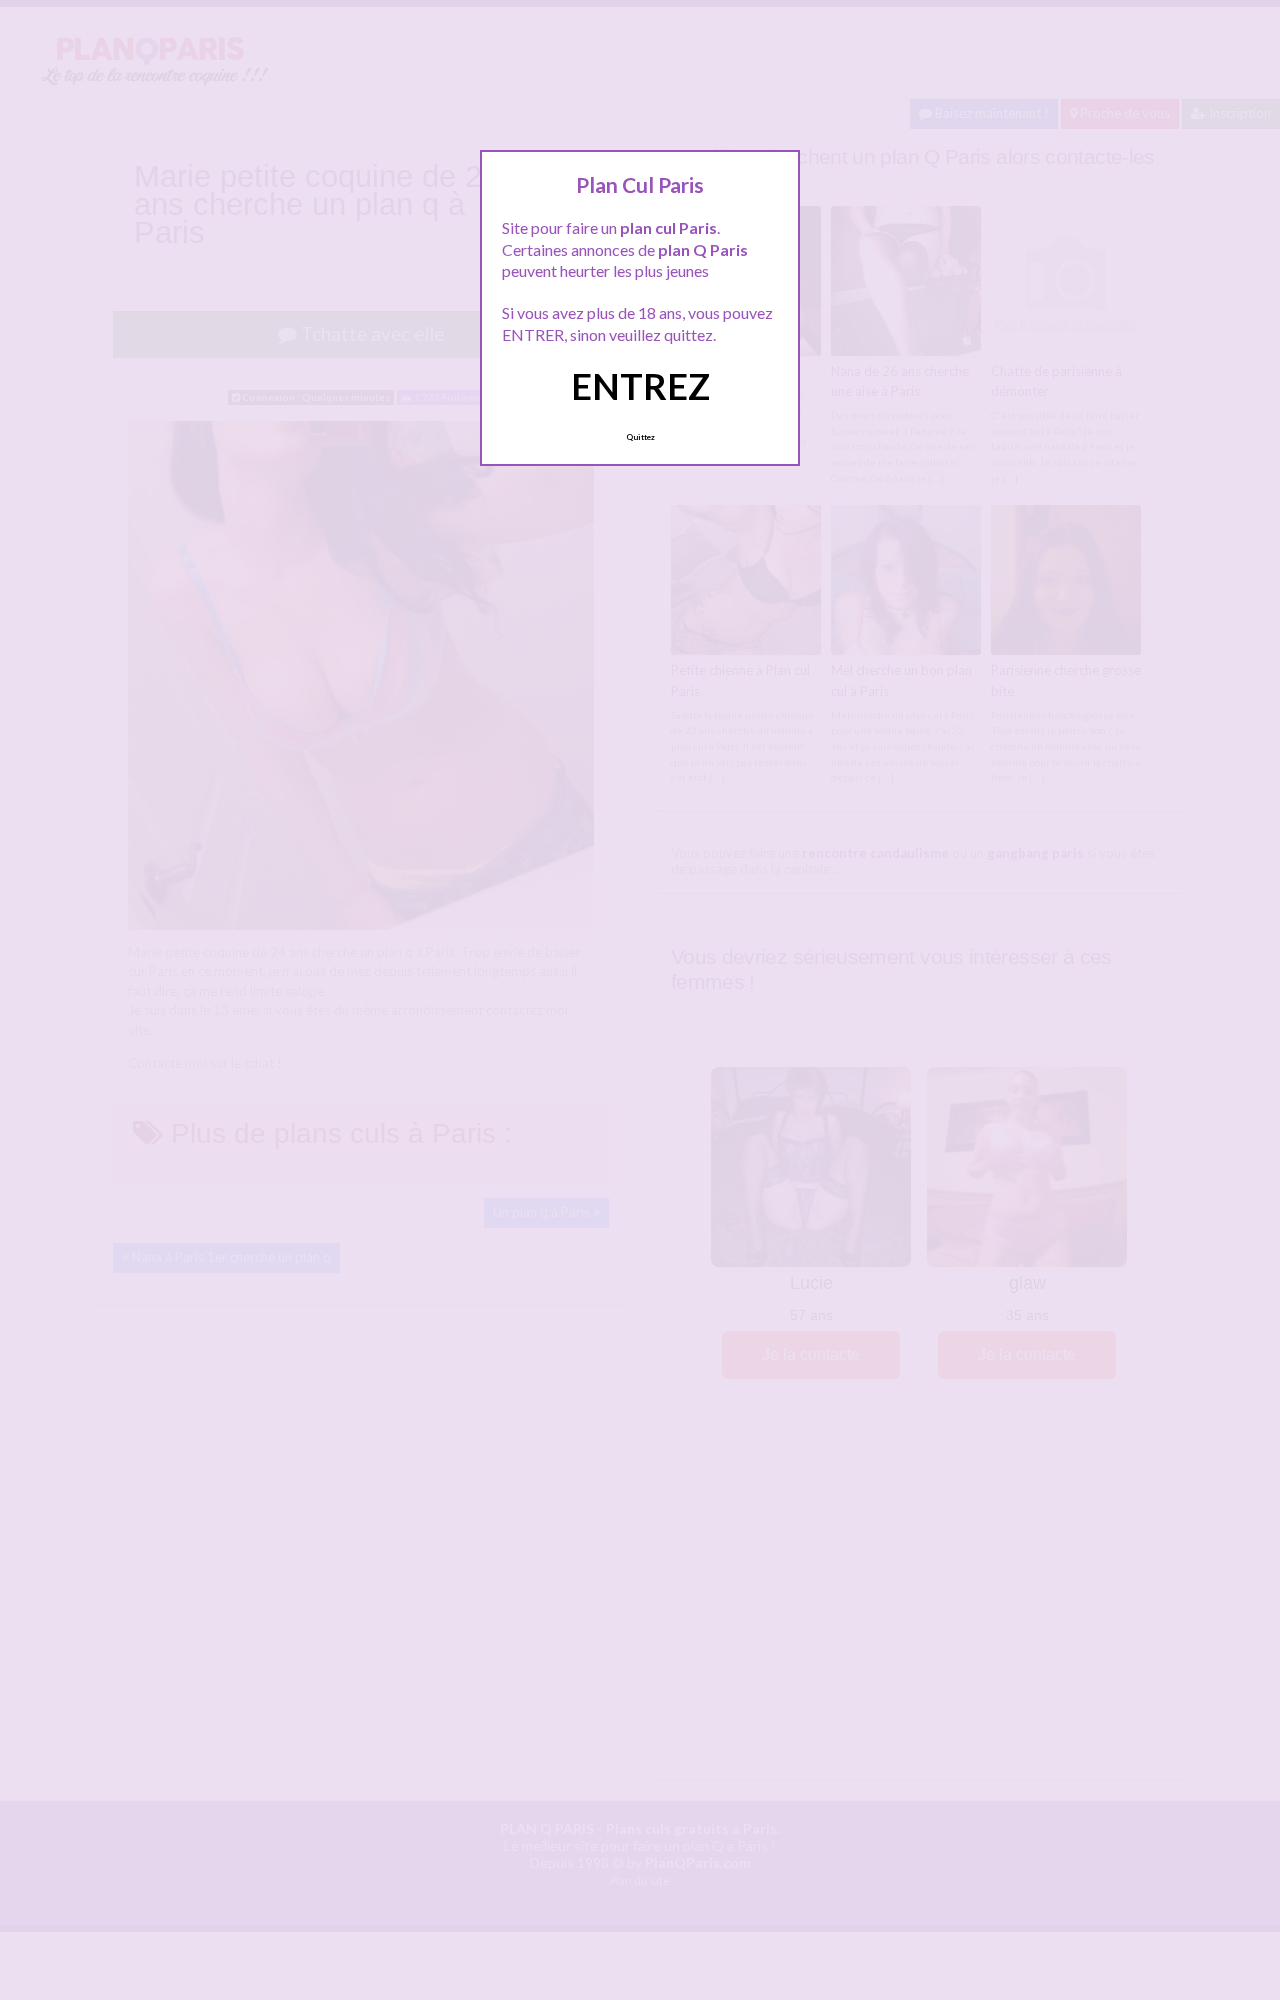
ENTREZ (640, 386)
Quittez (640, 437)
